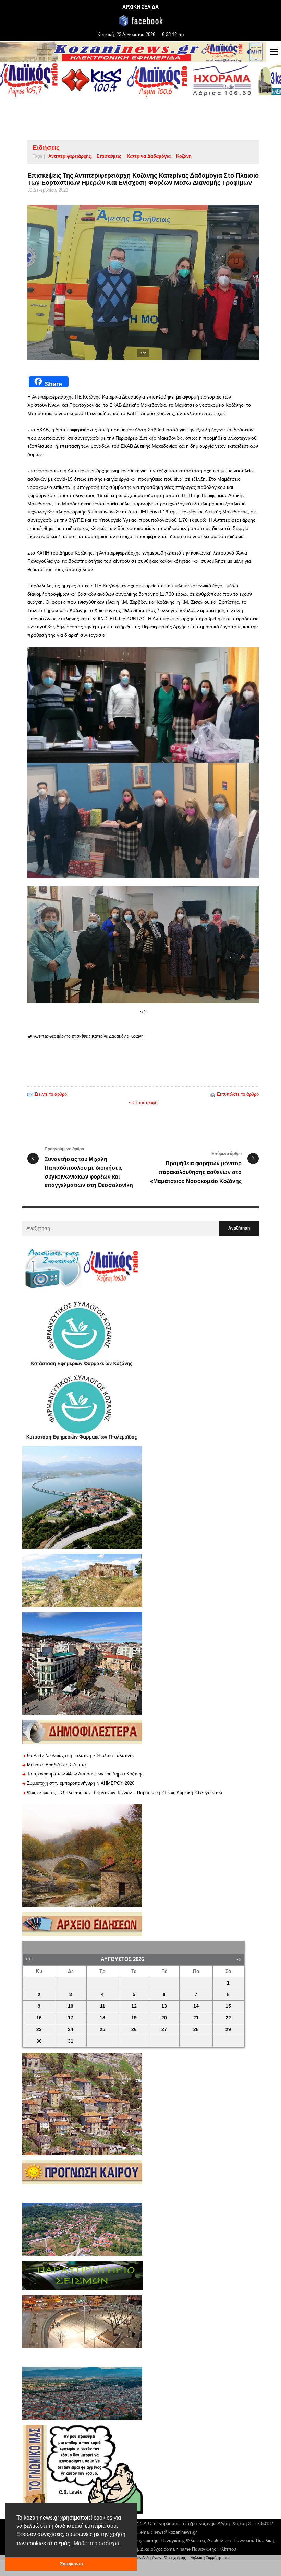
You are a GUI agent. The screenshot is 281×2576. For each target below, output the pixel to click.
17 (71, 2018)
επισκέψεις (109, 156)
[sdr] (143, 282)
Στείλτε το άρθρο (51, 1094)
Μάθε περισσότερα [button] (96, 2543)
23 (39, 2029)
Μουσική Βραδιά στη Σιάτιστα (57, 1765)
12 (134, 2006)
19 (134, 2018)
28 (196, 2029)
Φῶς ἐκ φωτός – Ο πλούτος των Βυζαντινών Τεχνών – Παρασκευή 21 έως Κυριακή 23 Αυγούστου (125, 1792)
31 (71, 2041)
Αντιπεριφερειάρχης (70, 156)
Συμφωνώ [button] (71, 2564)
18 (102, 2018)
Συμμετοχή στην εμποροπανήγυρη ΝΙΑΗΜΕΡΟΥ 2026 (81, 1783)
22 (228, 2018)
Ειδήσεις (46, 148)
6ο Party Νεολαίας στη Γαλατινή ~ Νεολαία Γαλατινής (81, 1755)
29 (228, 2029)
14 (196, 2006)
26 (134, 2029)
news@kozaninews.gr (175, 2532)
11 (103, 2006)
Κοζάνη (184, 156)
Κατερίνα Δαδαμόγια (149, 156)
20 (164, 2018)
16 (39, 2018)
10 (71, 2006)
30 (39, 2041)
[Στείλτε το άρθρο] (30, 1094)
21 (196, 2018)
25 (102, 2029)
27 (164, 2029)
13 (164, 2006)
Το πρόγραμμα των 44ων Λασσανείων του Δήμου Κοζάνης (85, 1774)
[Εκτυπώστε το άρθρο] (213, 1094)
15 (228, 2006)
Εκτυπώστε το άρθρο (238, 1094)
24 (71, 2029)
